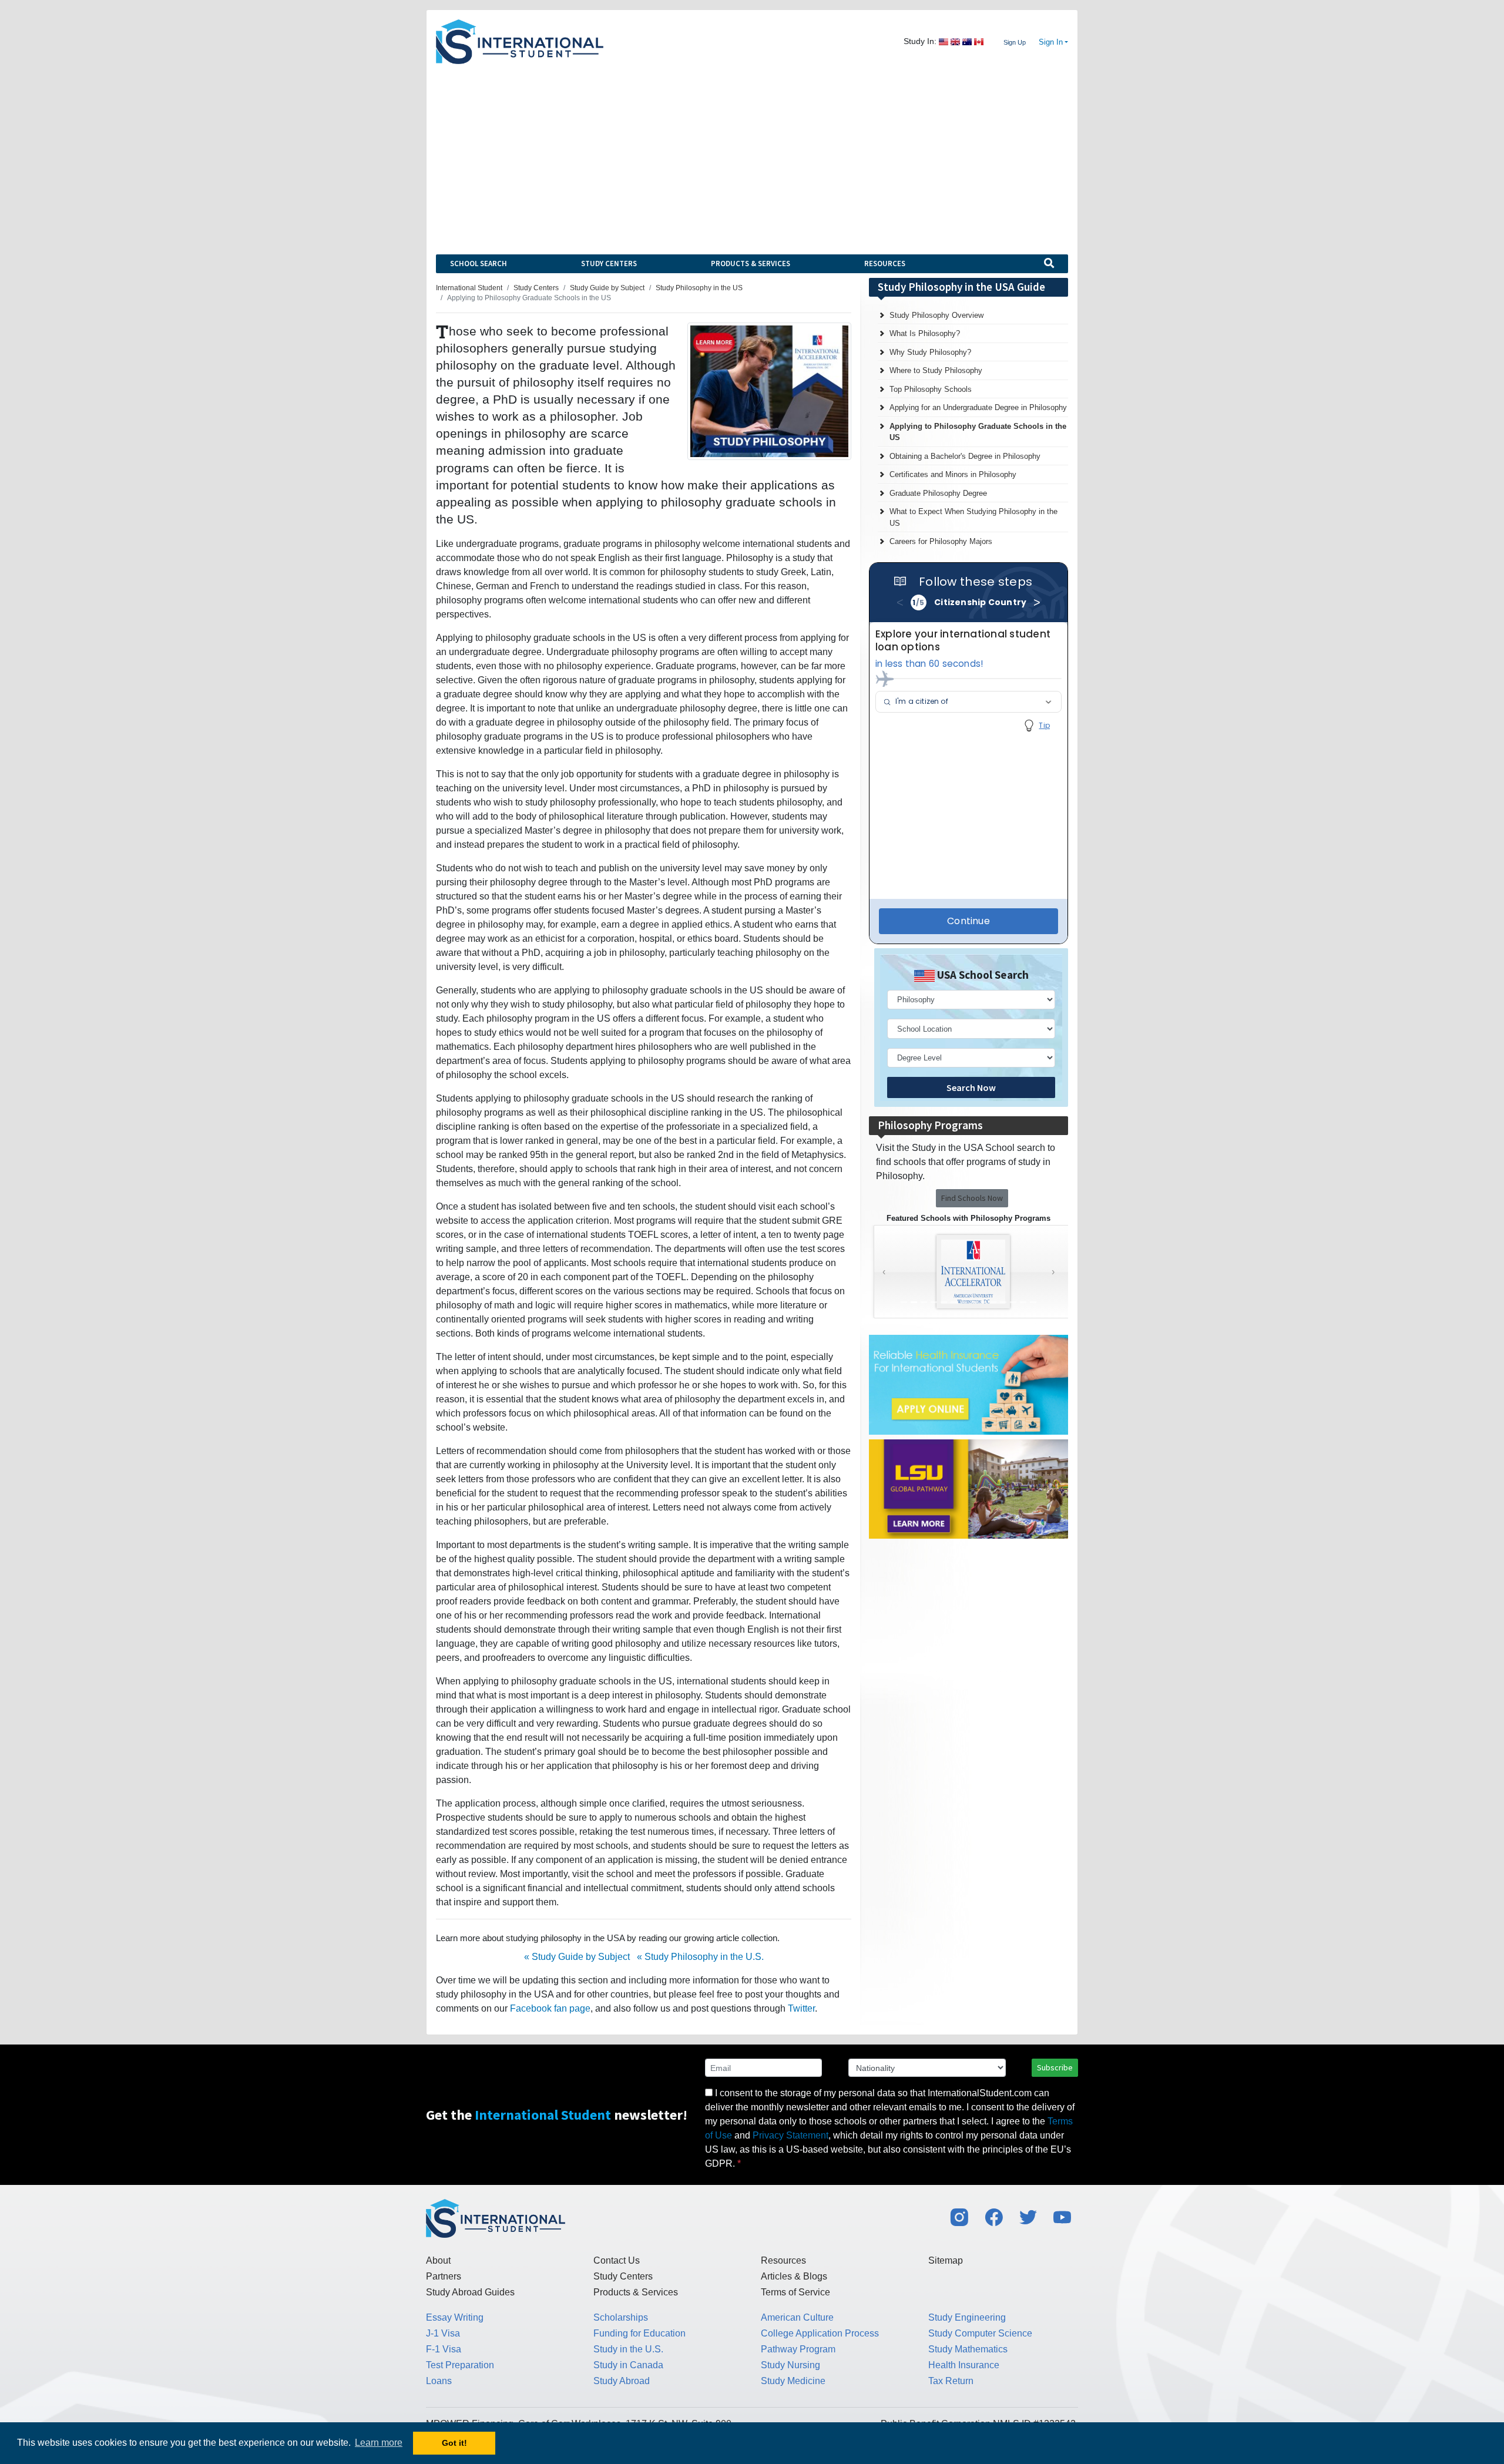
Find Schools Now (972, 1198)
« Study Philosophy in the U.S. (700, 1957)
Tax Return (951, 2381)
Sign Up (1015, 42)
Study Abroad (622, 2381)
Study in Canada (628, 2365)
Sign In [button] (1051, 42)
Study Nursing (790, 2365)
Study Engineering (967, 2317)
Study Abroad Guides (470, 2292)
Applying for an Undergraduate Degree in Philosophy (978, 407)
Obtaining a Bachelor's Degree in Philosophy (965, 456)
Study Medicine (793, 2381)
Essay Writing (455, 2317)
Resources (885, 263)
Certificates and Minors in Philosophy (953, 474)
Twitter (801, 2008)
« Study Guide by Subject (577, 1957)
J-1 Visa (443, 2333)
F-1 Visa (444, 2349)
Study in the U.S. (628, 2349)
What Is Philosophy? (925, 333)
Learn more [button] (379, 2443)
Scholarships (621, 2317)
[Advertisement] (752, 152)
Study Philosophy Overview (936, 315)
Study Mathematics (968, 2349)
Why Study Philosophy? (930, 352)
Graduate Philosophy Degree (938, 493)
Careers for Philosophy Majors (941, 541)
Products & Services (751, 263)
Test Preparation (460, 2365)
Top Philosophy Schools (931, 389)
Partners (444, 2276)
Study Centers (609, 263)
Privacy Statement (790, 2135)
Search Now (971, 1087)
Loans (439, 2381)
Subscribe (1055, 2067)
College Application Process (820, 2333)
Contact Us (617, 2260)
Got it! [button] (454, 2443)
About (438, 2260)
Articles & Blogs (794, 2276)
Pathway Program (798, 2349)
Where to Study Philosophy (936, 370)
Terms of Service (795, 2292)
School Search (479, 263)
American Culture (797, 2317)
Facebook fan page (550, 2008)
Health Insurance (964, 2365)
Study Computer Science (980, 2333)
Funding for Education (639, 2333)
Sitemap (946, 2260)
